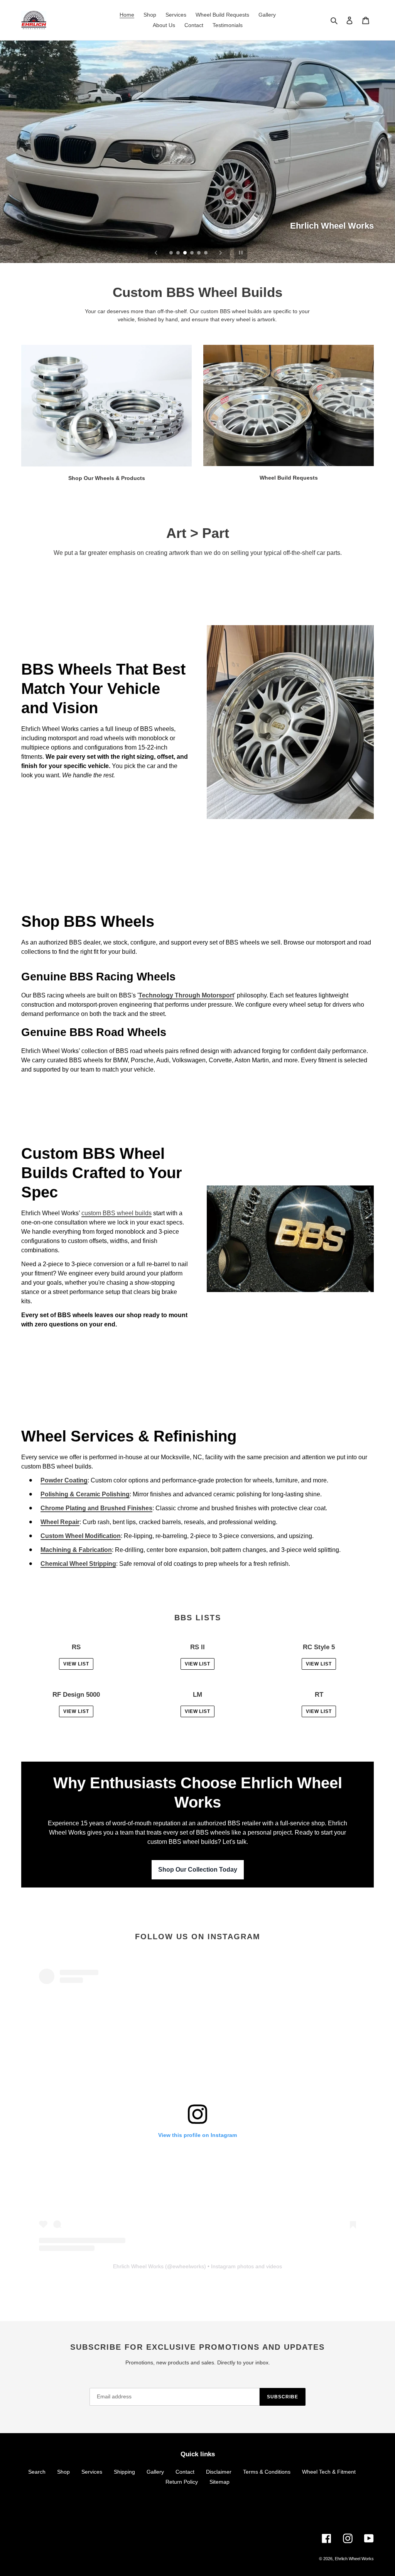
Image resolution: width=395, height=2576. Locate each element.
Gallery (155, 2472)
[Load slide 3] (186, 253)
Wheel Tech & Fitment (329, 2472)
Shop (63, 2472)
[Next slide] (221, 253)
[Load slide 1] (172, 253)
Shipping (124, 2472)
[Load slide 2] (179, 253)
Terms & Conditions (267, 2472)
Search (37, 2472)
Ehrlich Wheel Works (138, 2266)
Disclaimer (219, 2472)
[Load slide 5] (199, 253)
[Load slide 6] (206, 253)
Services (92, 2472)
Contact (185, 2472)
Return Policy (182, 2482)
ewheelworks (188, 2266)
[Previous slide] (156, 253)
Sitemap (219, 2482)
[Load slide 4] (192, 253)
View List (76, 1664)
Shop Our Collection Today (198, 1870)
